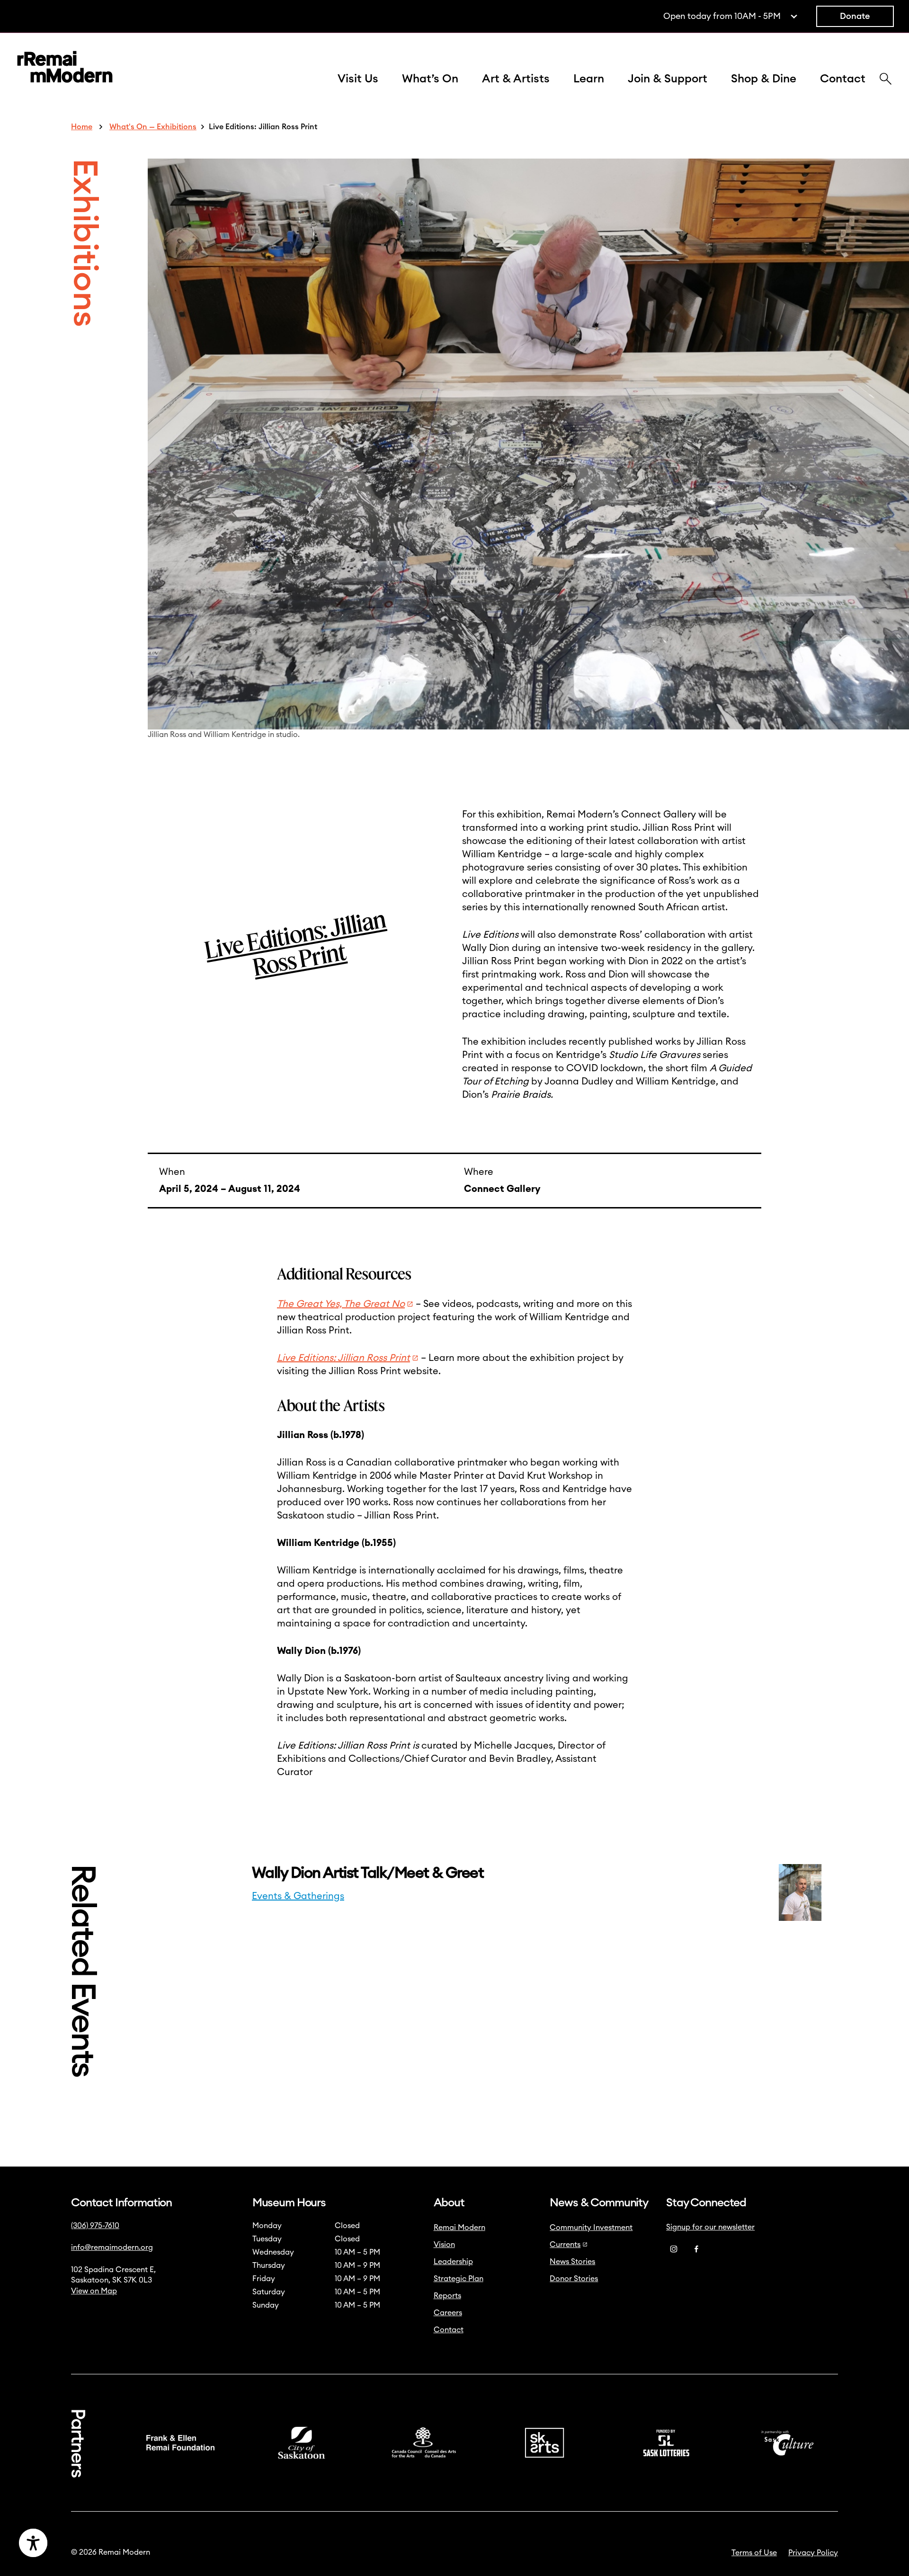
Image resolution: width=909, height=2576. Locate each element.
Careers (448, 2313)
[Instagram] (674, 2249)
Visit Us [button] (358, 79)
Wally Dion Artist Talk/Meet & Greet (369, 1873)
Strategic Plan (459, 2279)
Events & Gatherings (298, 1896)
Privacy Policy (813, 2553)
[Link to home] (65, 69)
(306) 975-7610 (95, 2226)
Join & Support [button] (668, 79)
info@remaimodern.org (112, 2247)
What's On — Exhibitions (153, 127)
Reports (447, 2296)
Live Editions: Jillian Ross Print (343, 1358)
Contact (843, 79)
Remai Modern (459, 2228)
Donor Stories (574, 2279)
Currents (565, 2245)
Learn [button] (589, 79)
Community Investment (591, 2228)
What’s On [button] (430, 79)
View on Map (94, 2291)
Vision (444, 2245)
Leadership (453, 2262)
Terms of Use (754, 2553)
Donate (855, 16)
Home (82, 127)
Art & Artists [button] (516, 79)
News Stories (572, 2262)
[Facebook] (696, 2249)
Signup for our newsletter (710, 2227)
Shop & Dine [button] (764, 79)
